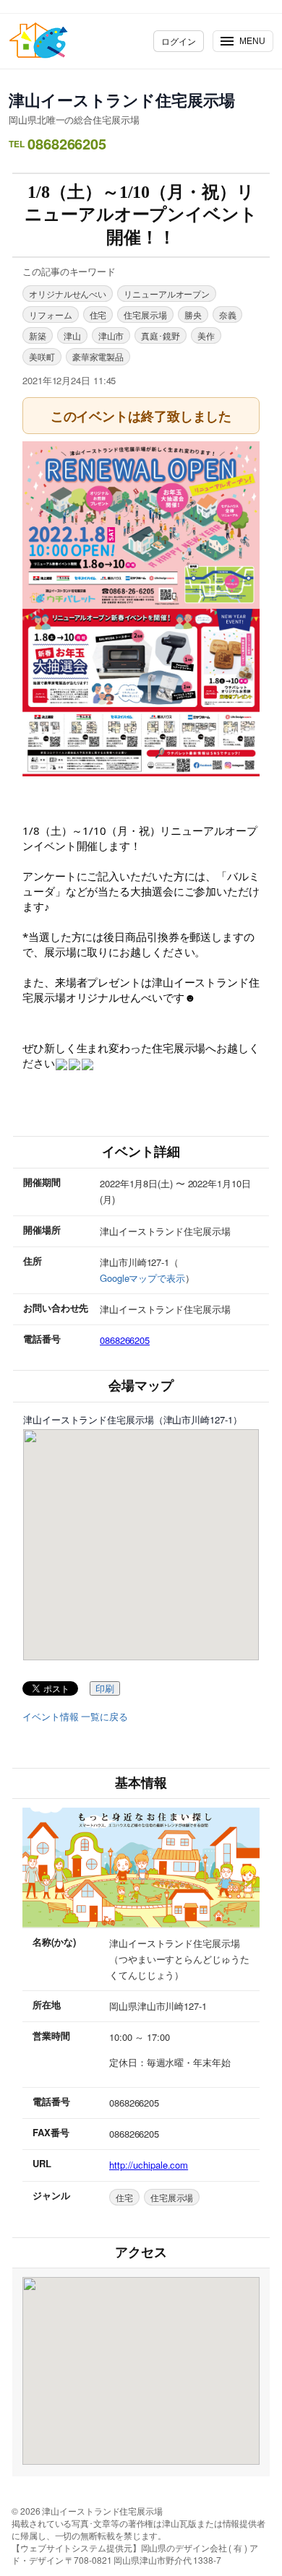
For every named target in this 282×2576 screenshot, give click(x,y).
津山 (72, 335)
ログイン (179, 41)
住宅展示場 (145, 315)
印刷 (105, 1689)
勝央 (193, 315)
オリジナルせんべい (68, 294)
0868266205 (125, 1340)
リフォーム (51, 315)
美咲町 (42, 356)
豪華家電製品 (98, 356)
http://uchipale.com (149, 2165)
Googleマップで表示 (142, 1278)
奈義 (228, 315)
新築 (38, 335)
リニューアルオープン (167, 294)
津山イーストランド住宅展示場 (122, 100)
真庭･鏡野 (161, 335)
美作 (206, 335)
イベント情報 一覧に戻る (75, 1717)
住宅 (98, 315)
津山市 (111, 335)
